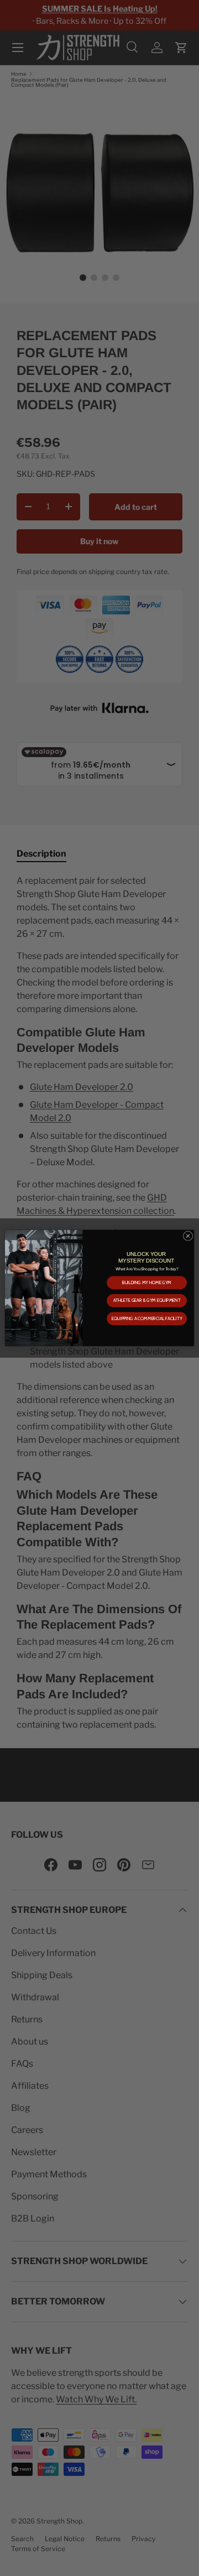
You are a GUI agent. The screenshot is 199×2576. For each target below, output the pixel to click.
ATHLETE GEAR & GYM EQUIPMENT (147, 1301)
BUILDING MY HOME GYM (147, 1282)
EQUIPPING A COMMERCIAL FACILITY (147, 1318)
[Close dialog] (188, 1236)
